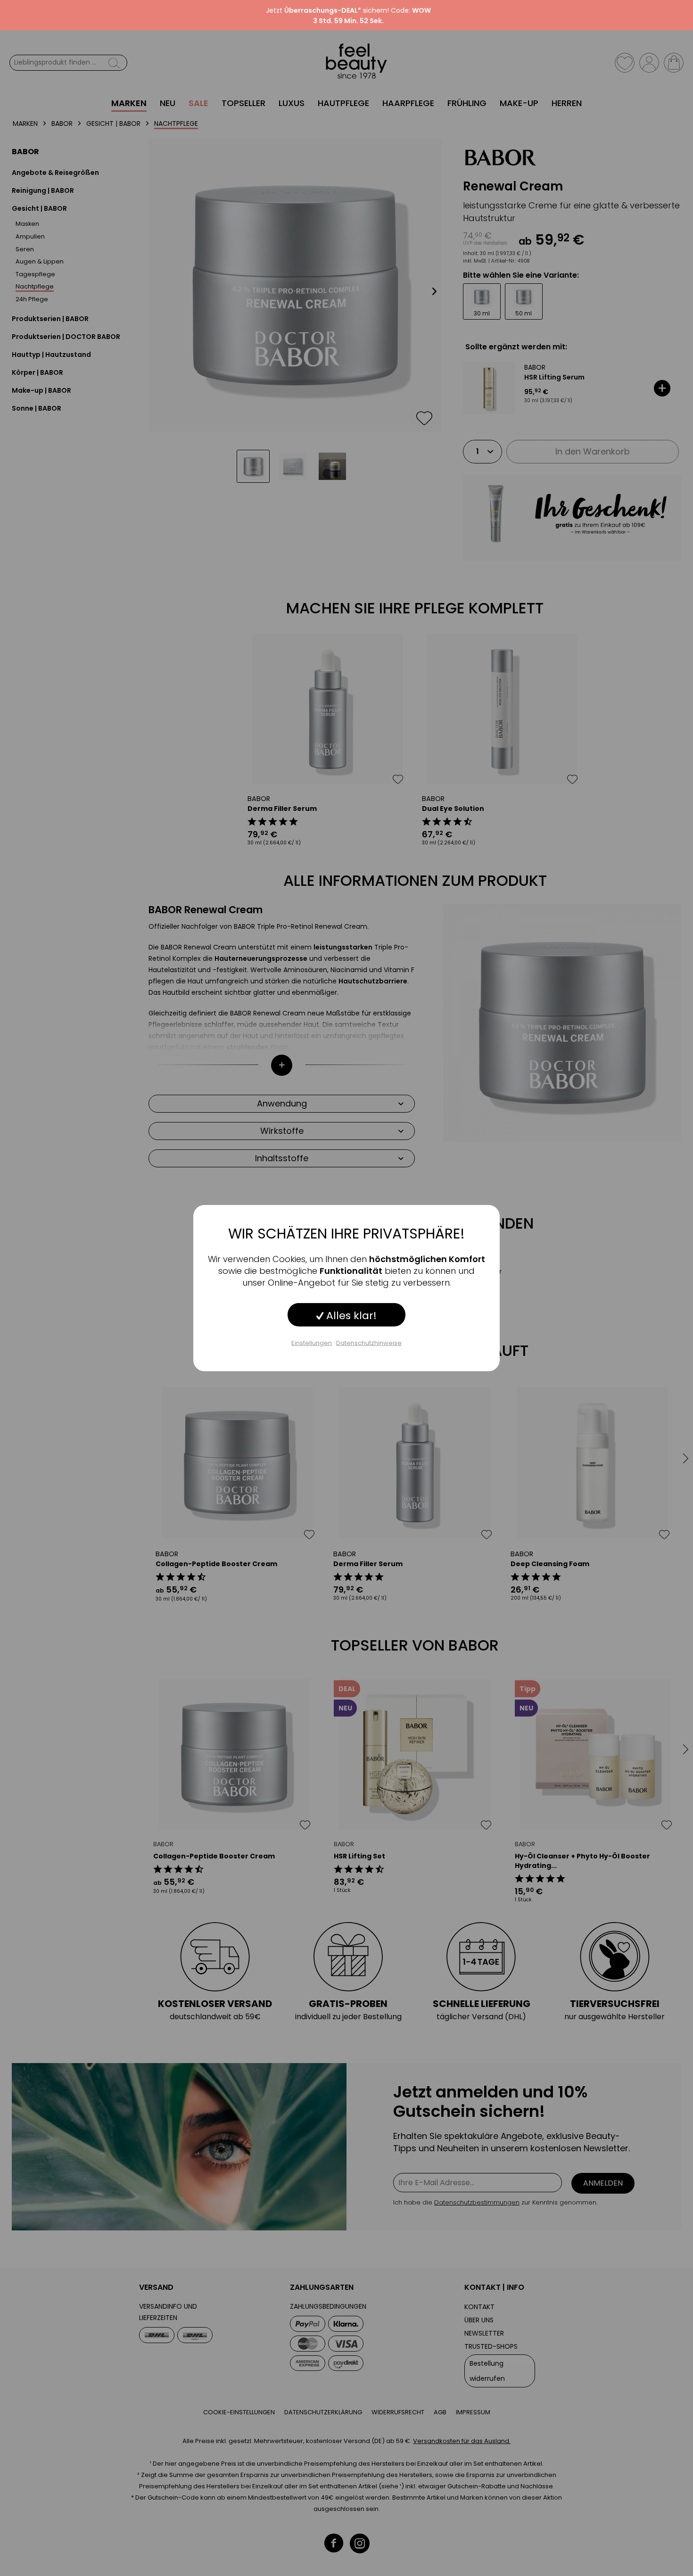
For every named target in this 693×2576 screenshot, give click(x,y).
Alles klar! (350, 1315)
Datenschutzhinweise (369, 1342)
